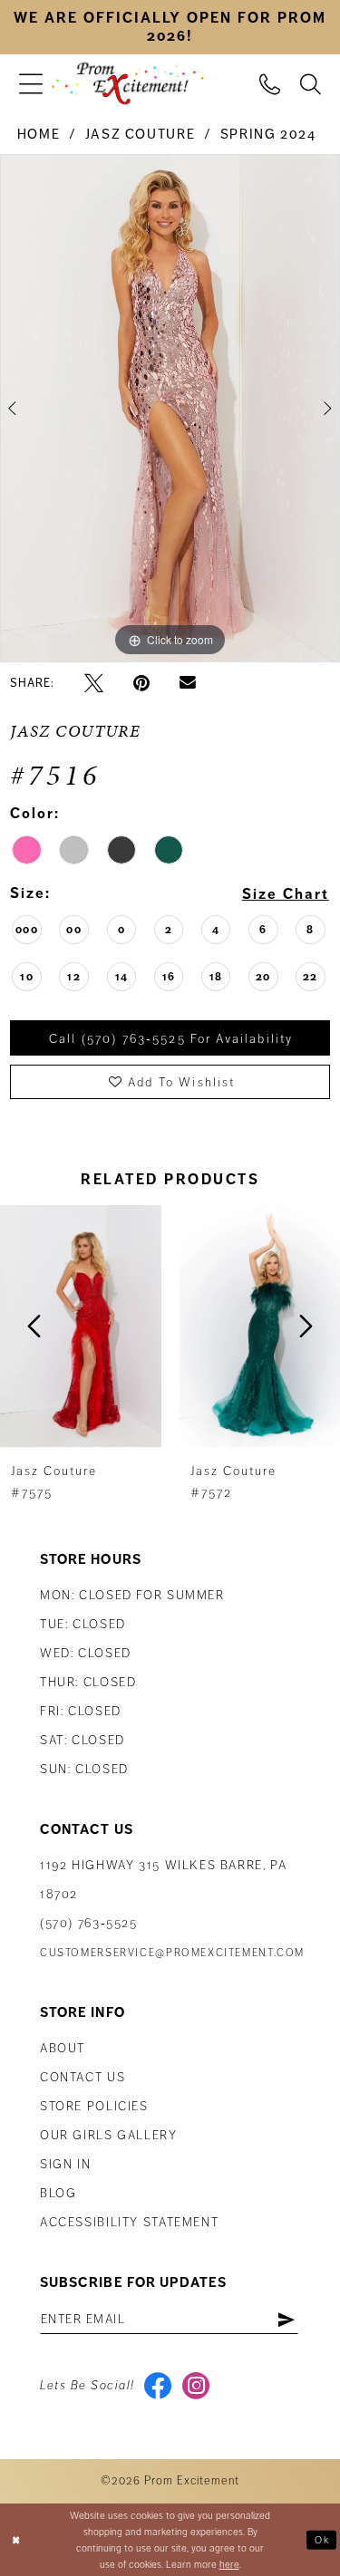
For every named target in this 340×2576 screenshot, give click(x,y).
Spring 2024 (268, 134)
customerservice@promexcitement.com (172, 1953)
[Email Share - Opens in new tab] (188, 683)
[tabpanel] (170, 409)
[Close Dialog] (16, 2540)
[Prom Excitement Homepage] (128, 84)
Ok (322, 2539)
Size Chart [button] (286, 894)
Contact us (83, 2077)
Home (39, 134)
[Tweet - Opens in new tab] (94, 683)
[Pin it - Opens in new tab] (141, 683)
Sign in (65, 2164)
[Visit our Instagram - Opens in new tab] (196, 2386)
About (63, 2048)
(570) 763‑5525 (89, 1923)
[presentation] (81, 1326)
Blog (58, 2193)
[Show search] (311, 83)
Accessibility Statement (129, 2222)
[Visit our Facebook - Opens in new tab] (158, 2386)
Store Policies (94, 2106)
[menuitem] (31, 84)
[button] (31, 84)
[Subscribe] (286, 2320)
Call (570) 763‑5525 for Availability (171, 1039)
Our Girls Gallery (109, 2135)
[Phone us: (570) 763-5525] (270, 83)
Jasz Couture (140, 134)
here (229, 2564)
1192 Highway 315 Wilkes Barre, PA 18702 (163, 1880)
